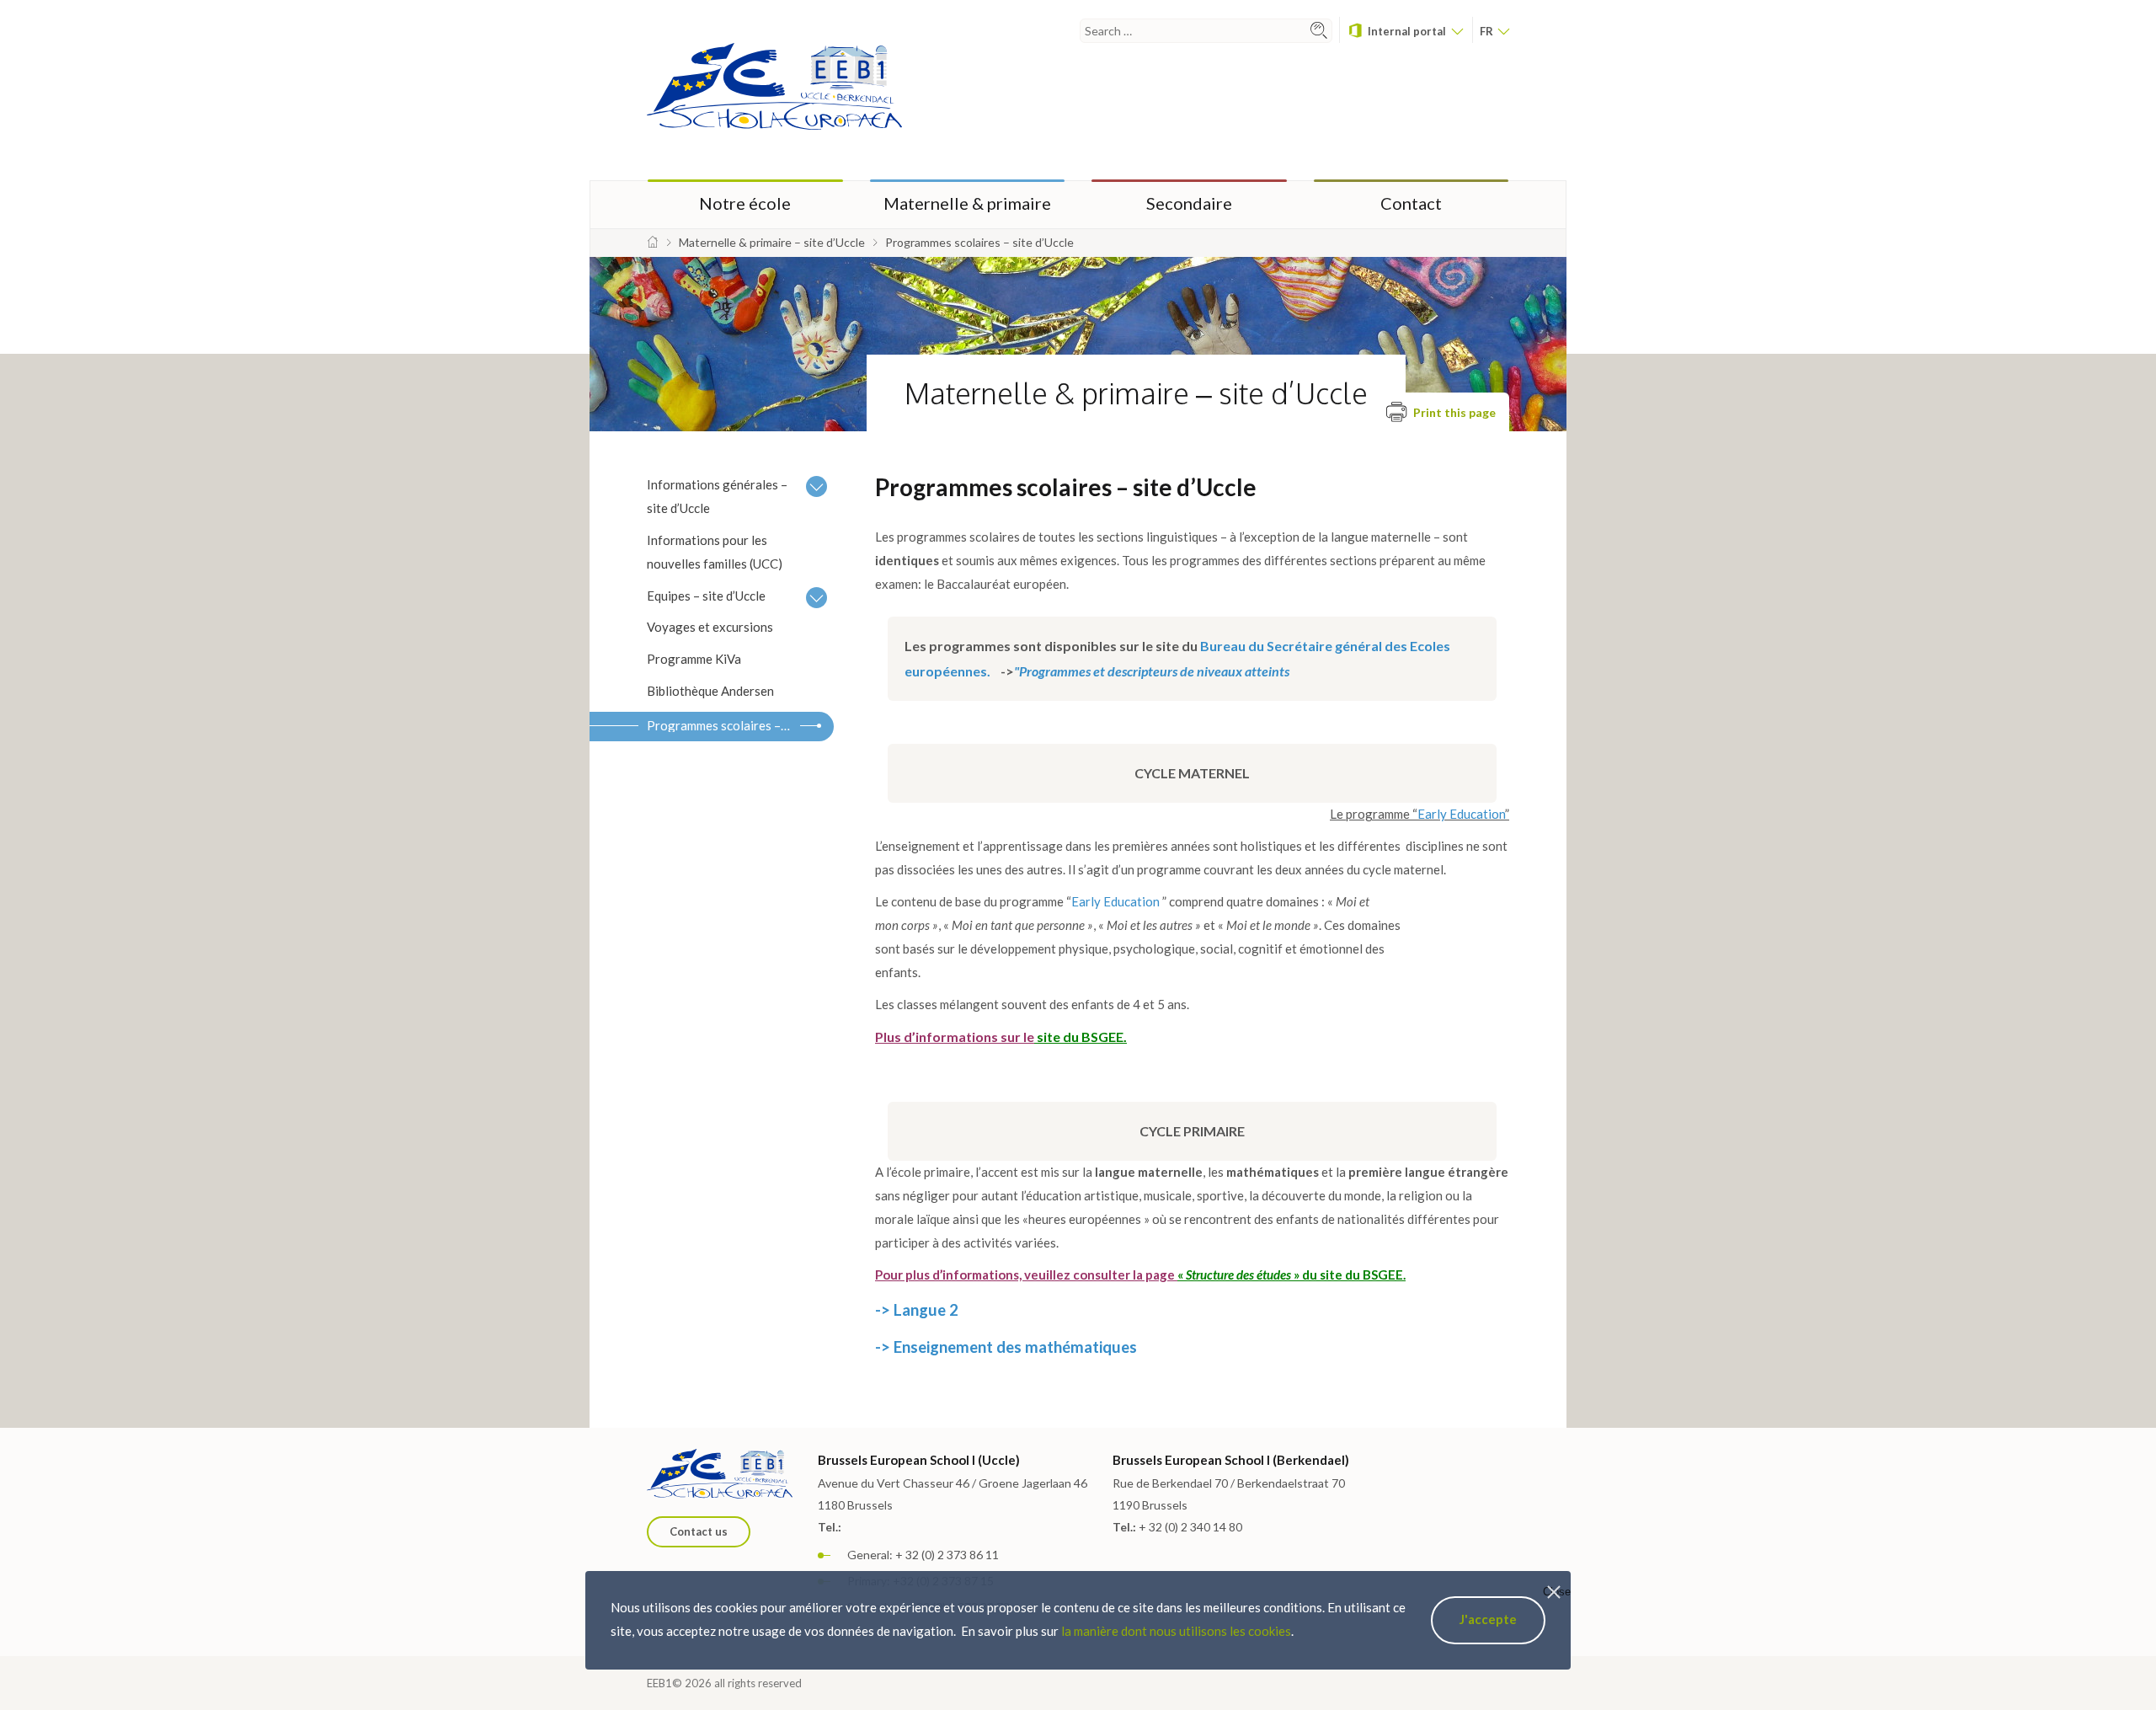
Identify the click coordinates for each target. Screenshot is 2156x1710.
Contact (1411, 203)
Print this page (1453, 412)
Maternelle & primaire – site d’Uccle (1136, 393)
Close (1557, 1592)
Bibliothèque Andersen (710, 691)
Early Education (1461, 814)
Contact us (699, 1531)
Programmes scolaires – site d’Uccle (723, 726)
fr (1488, 31)
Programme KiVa (694, 659)
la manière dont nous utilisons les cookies (1176, 1631)
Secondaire (1189, 203)
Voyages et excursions (710, 627)
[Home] (653, 242)
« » (1238, 1274)
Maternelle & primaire (967, 203)
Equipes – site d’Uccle (706, 596)
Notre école (745, 203)
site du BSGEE (1080, 1037)
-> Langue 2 (917, 1310)
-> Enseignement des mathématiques (1006, 1347)
